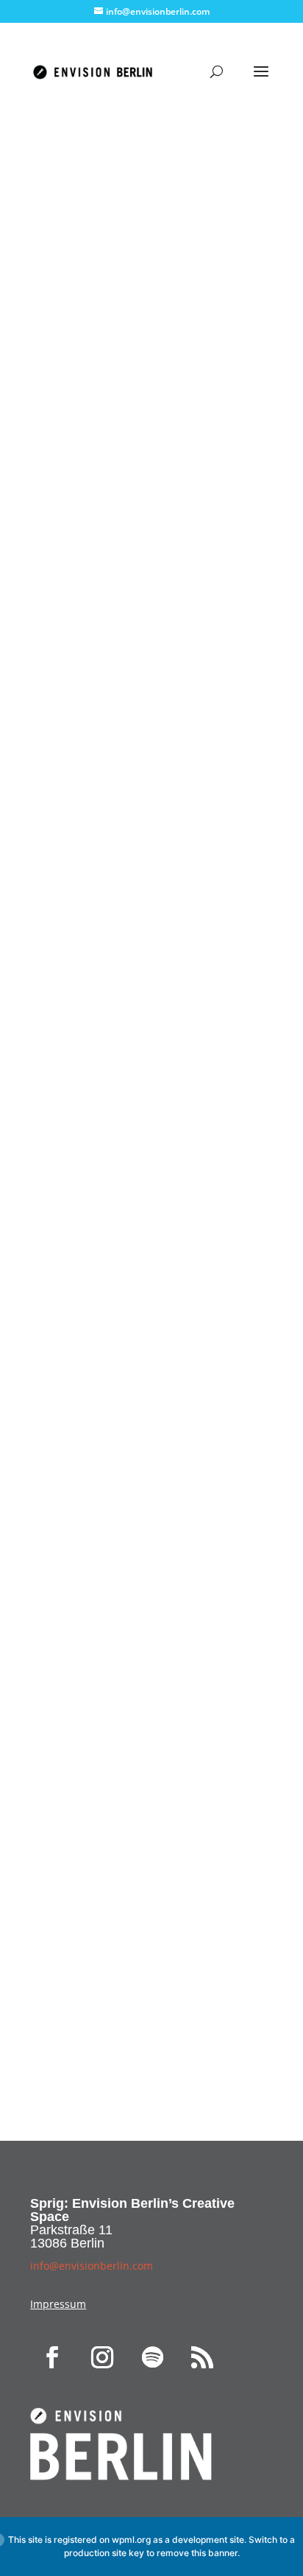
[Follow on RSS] (202, 2357)
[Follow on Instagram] (102, 2357)
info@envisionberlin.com (104, 1990)
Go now (151, 1287)
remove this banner (197, 2553)
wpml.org (131, 2540)
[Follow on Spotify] (152, 2357)
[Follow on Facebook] (52, 2357)
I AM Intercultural (151, 1239)
